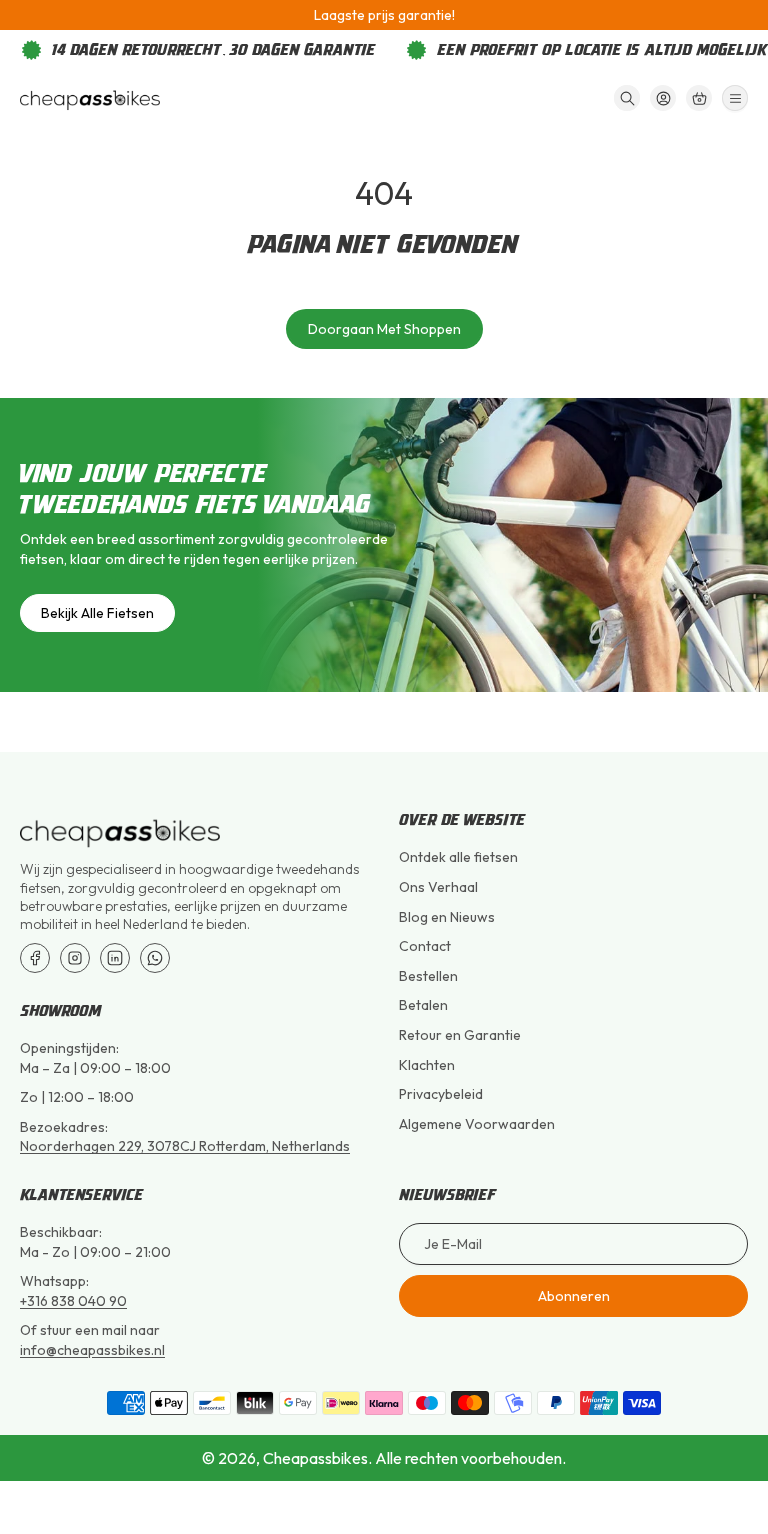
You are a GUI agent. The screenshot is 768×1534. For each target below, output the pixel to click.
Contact (425, 946)
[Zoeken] (627, 98)
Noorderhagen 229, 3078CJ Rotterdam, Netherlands (185, 1146)
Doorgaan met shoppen (384, 329)
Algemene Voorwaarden (477, 1124)
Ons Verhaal (438, 887)
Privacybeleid (441, 1094)
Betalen (423, 1005)
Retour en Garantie (460, 1035)
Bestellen (428, 976)
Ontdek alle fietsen (458, 857)
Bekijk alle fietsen (97, 613)
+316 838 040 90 (73, 1301)
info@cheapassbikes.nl (92, 1350)
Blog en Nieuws (447, 917)
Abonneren (574, 1296)
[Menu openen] (735, 98)
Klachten (427, 1065)
